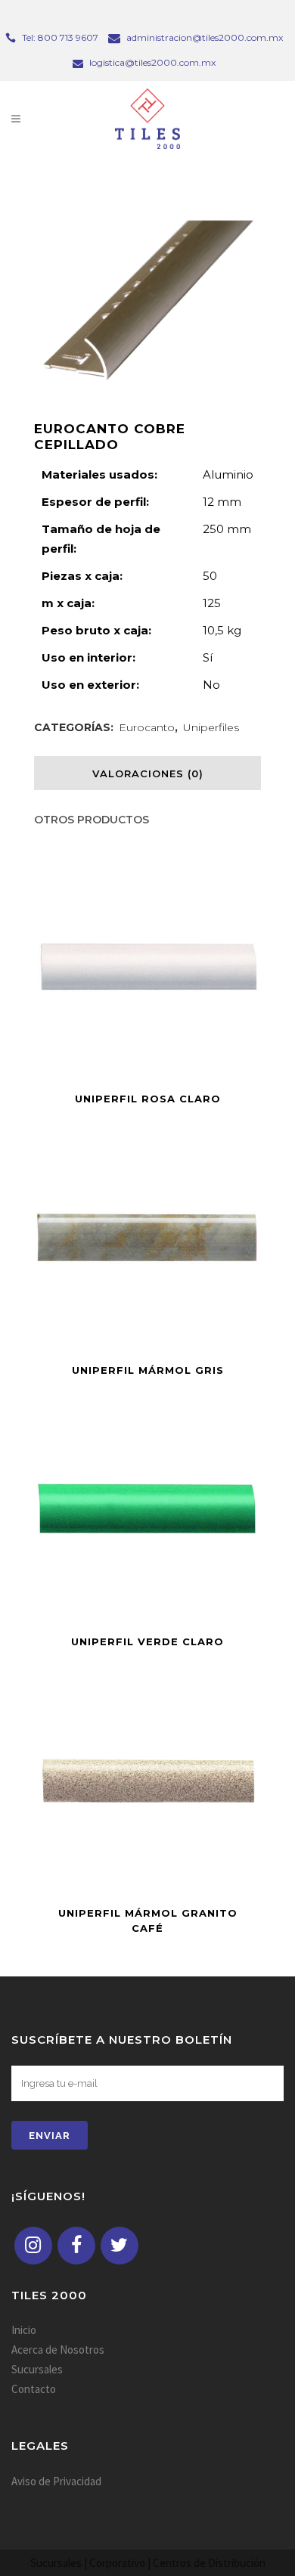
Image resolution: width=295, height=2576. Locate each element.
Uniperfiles (211, 727)
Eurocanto (147, 727)
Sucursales (37, 2369)
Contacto (34, 2389)
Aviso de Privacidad (56, 2481)
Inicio (24, 2330)
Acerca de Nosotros (58, 2350)
